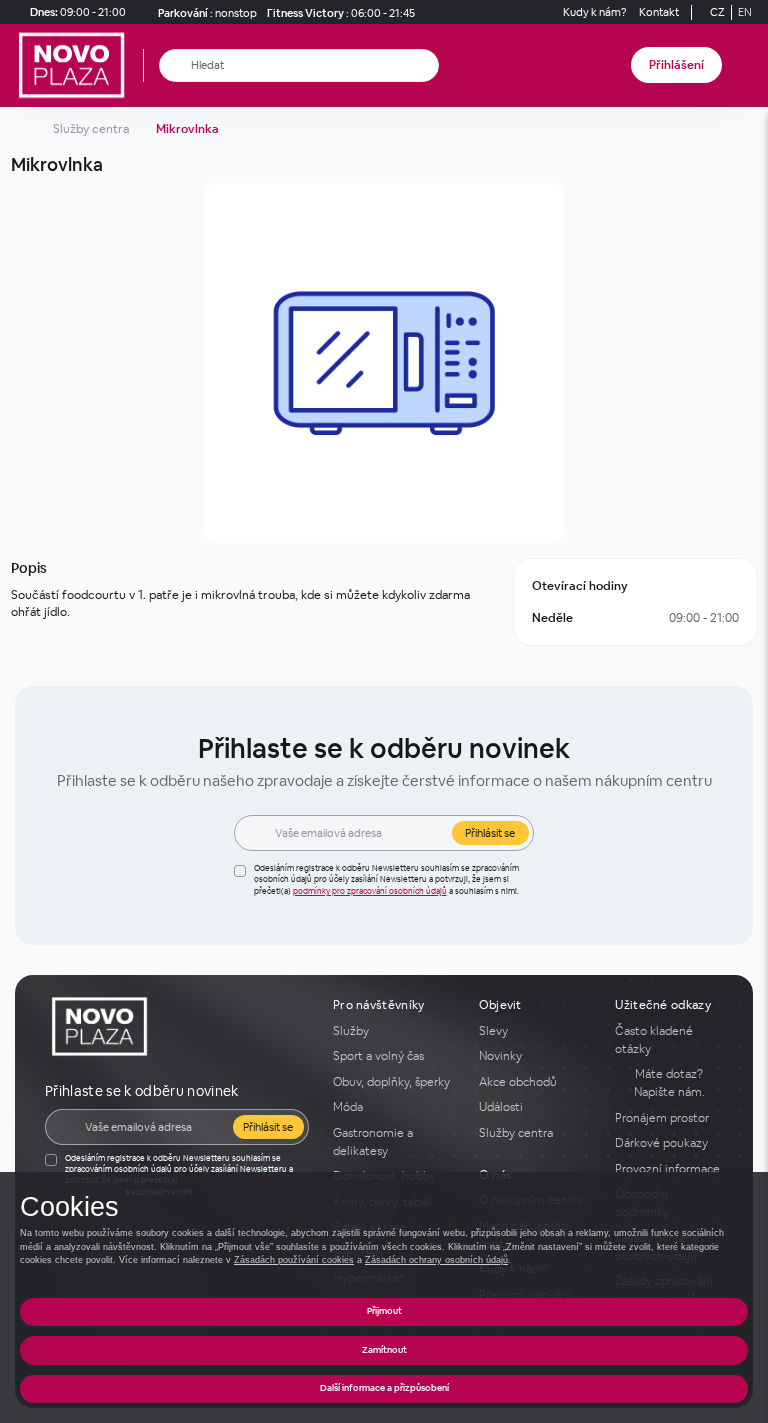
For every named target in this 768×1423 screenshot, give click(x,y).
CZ (717, 12)
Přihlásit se (490, 833)
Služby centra (91, 129)
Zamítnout (384, 1350)
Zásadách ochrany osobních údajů (436, 1260)
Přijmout (384, 1311)
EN (745, 12)
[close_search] (427, 65)
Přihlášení (676, 65)
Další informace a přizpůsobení (384, 1388)
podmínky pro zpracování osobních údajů (370, 891)
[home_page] (77, 65)
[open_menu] (746, 65)
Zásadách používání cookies (294, 1260)
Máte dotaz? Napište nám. (669, 1083)
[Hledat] (175, 65)
